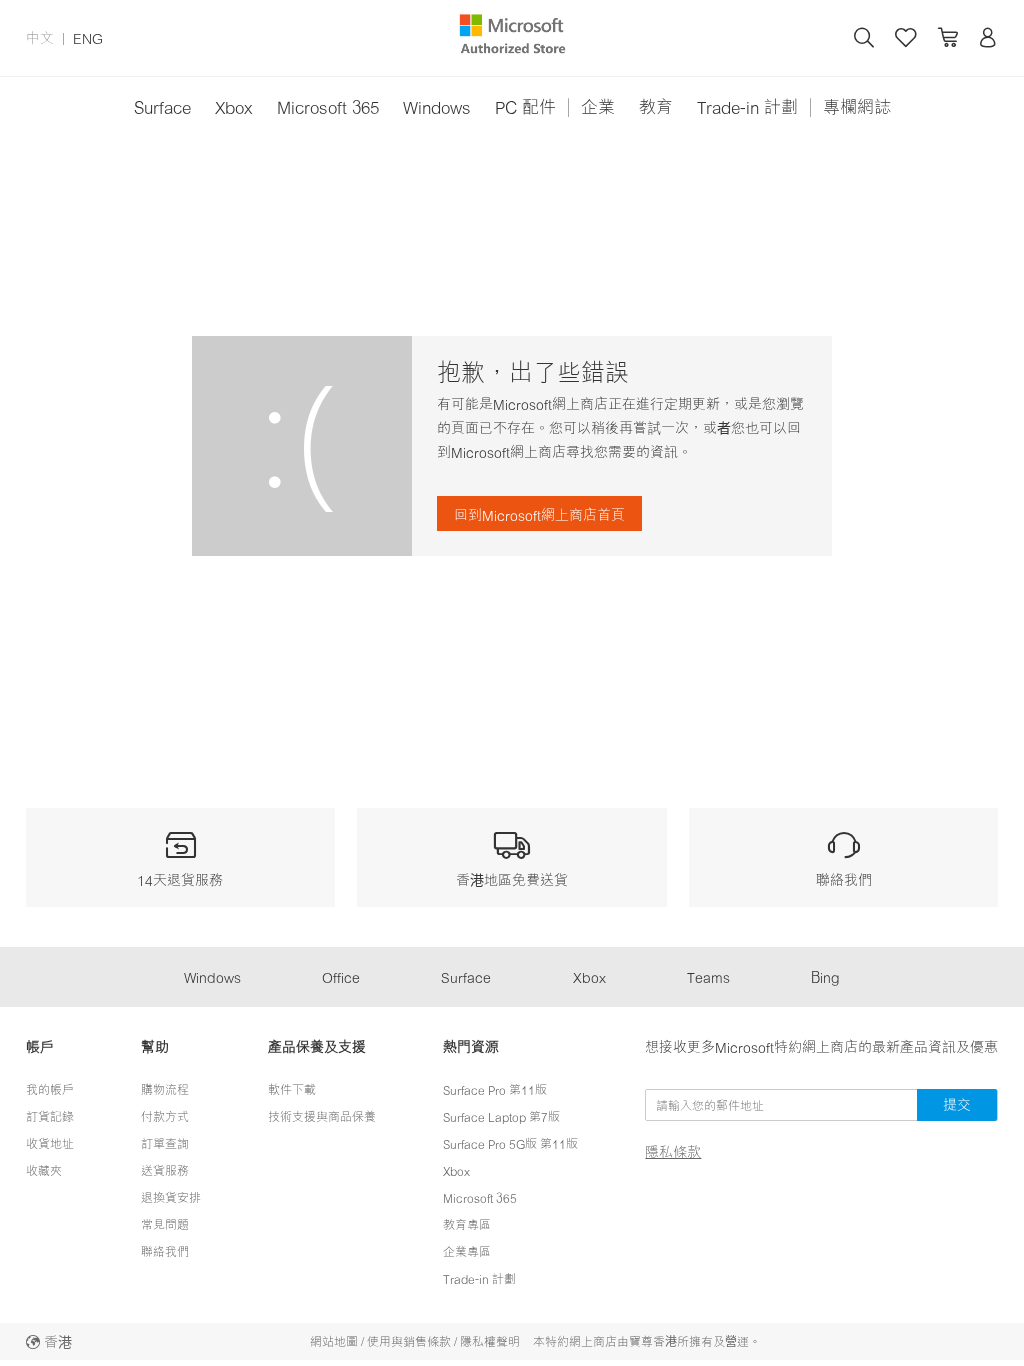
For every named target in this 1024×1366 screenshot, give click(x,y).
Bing (825, 976)
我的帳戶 (50, 1089)
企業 (598, 106)
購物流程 (165, 1089)
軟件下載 (292, 1089)
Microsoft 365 (328, 106)
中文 (40, 38)
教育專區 (467, 1224)
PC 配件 (525, 106)
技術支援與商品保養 (322, 1116)
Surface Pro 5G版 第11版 (510, 1143)
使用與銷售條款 (409, 1341)
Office (341, 976)
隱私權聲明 (490, 1341)
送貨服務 (165, 1170)
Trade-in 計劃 (747, 106)
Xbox (234, 106)
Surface (162, 106)
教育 (656, 106)
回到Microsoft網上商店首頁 (539, 514)
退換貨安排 (171, 1197)
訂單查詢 (165, 1143)
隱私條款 (673, 1152)
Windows (437, 106)
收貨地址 (50, 1143)
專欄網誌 (857, 106)
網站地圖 (334, 1341)
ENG (88, 38)
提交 (957, 1104)
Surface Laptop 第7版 (501, 1116)
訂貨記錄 (50, 1116)
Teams (708, 976)
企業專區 (467, 1251)
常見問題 (165, 1224)
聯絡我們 (165, 1251)
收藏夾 (44, 1170)
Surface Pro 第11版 (495, 1089)
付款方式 (165, 1116)
